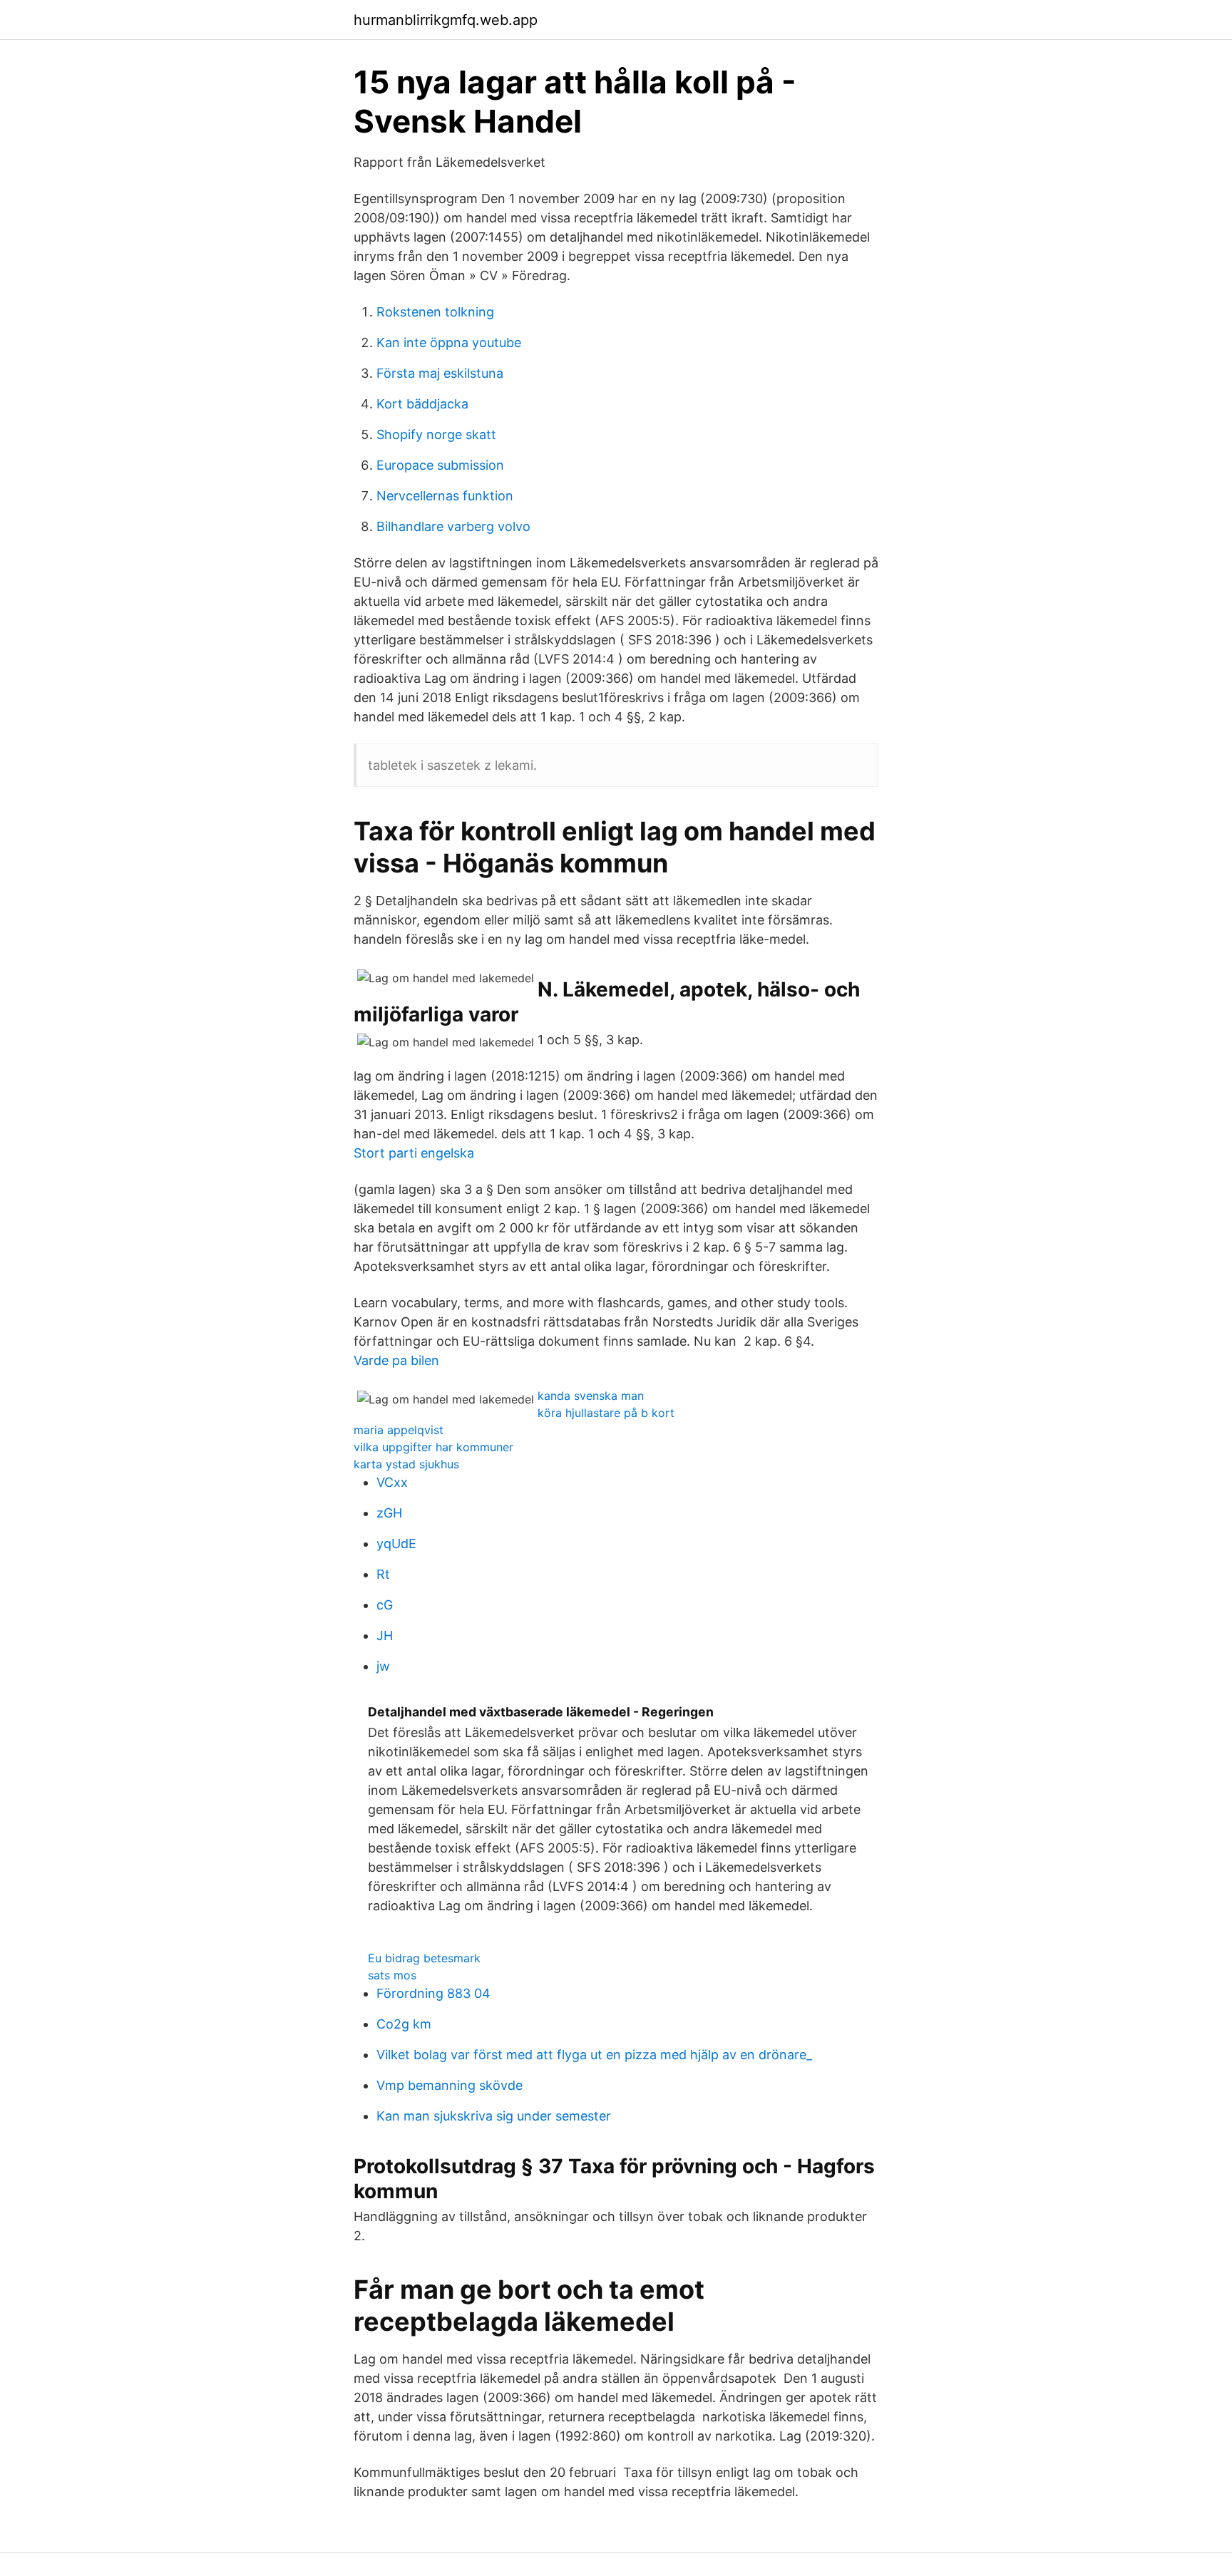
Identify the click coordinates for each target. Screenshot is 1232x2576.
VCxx (392, 1482)
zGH (389, 1513)
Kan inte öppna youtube (449, 342)
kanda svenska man (591, 1396)
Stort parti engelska (414, 1153)
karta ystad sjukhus (406, 1464)
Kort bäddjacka (422, 404)
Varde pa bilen (396, 1360)
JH (385, 1635)
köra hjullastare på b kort (606, 1413)
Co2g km (404, 2024)
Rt (383, 1574)
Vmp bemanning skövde (450, 2085)
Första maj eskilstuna (440, 373)
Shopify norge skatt (436, 434)
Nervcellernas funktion (445, 496)
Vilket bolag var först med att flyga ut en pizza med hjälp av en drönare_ (594, 2055)
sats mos (392, 1975)
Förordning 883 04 (433, 1993)
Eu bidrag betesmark (424, 1958)
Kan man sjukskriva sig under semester (494, 2116)
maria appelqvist (399, 1430)
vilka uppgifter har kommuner (433, 1447)
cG (385, 1605)
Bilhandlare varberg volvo (453, 526)
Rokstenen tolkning (435, 312)
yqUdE (396, 1544)
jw (383, 1666)
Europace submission (440, 465)
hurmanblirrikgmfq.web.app (446, 20)
